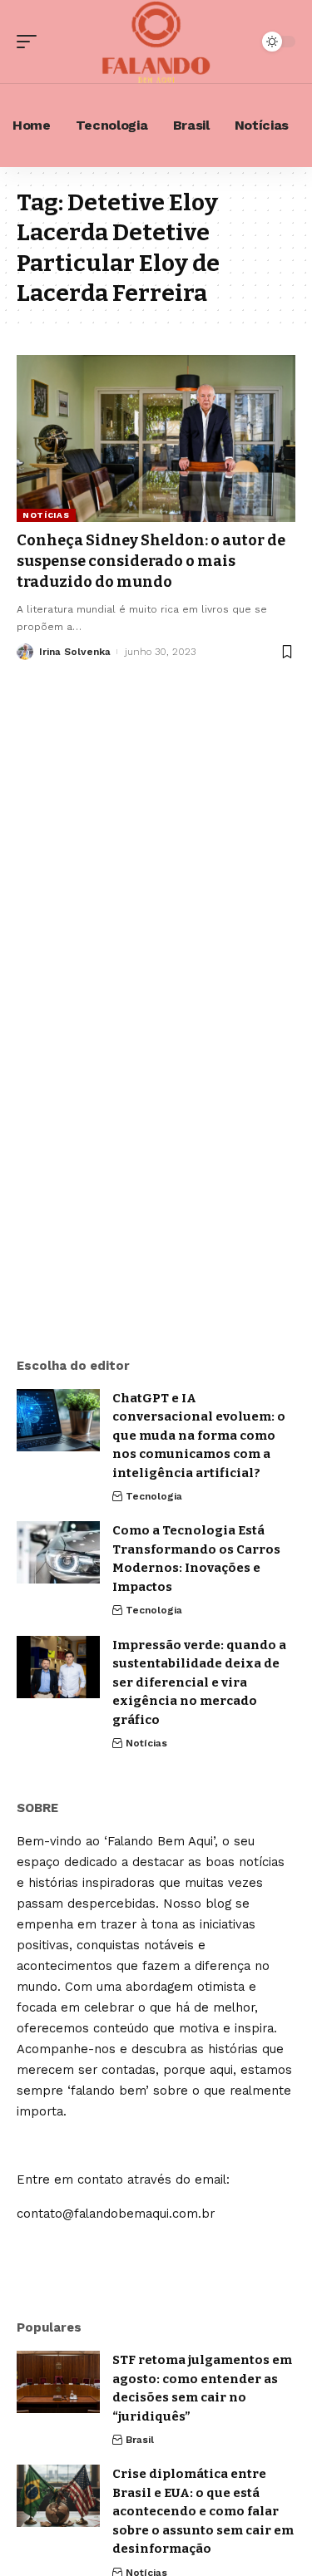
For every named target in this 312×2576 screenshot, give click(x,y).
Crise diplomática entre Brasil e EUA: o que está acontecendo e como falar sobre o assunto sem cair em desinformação (203, 2511)
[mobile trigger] (31, 42)
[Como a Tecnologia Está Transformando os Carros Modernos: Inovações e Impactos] (58, 1552)
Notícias (46, 515)
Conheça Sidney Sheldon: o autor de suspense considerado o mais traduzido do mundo (151, 561)
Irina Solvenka (75, 652)
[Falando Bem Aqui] (156, 42)
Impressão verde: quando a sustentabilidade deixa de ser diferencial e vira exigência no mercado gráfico (199, 1682)
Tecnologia (154, 1496)
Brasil (140, 2440)
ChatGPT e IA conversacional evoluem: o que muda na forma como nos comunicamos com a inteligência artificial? (199, 1436)
